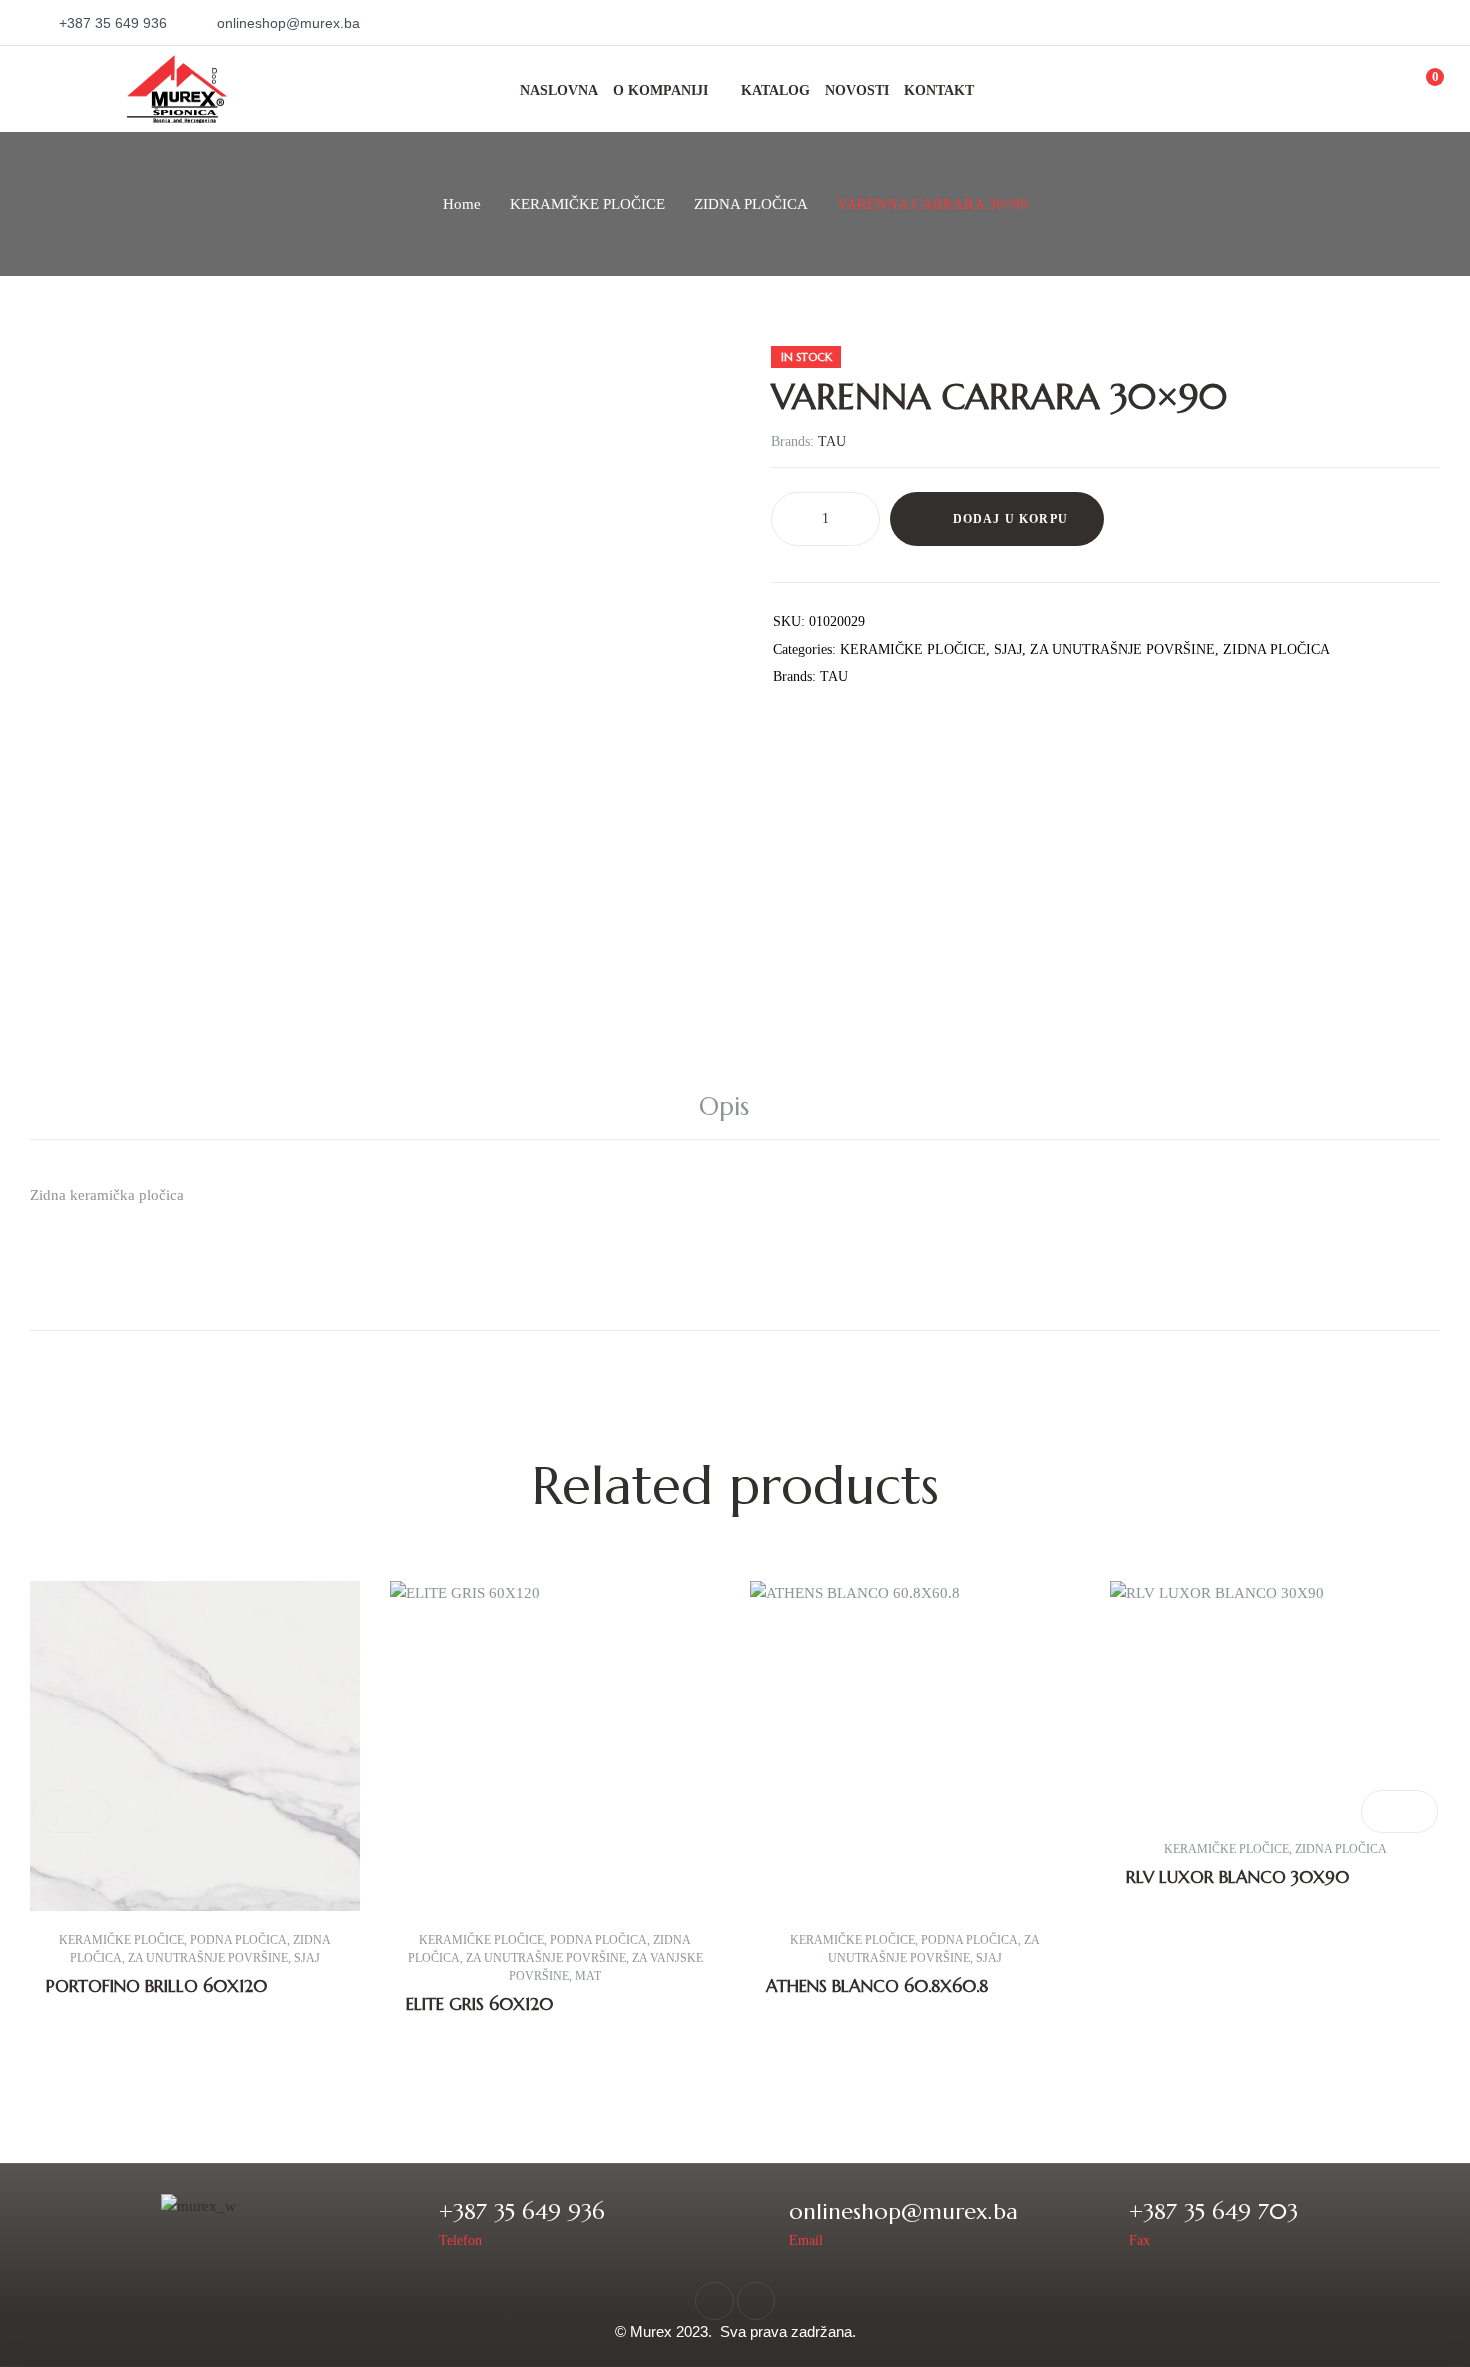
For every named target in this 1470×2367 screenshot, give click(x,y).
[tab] (735, 1107)
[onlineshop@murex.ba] (760, 2222)
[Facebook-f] (714, 2301)
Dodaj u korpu (1011, 519)
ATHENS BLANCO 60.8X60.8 (877, 1986)
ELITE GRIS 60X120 (479, 2004)
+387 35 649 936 (522, 2211)
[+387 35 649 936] (410, 2222)
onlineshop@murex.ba (903, 2211)
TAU (832, 441)
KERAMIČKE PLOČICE (587, 204)
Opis (724, 1106)
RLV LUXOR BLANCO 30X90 (1237, 1877)
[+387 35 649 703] (1100, 2222)
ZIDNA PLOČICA (751, 204)
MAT (588, 1976)
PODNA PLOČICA (238, 1940)
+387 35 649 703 (1213, 2211)
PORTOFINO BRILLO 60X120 (156, 1986)
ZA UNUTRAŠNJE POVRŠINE (1122, 649)
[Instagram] (756, 2301)
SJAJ (1008, 649)
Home (462, 204)
